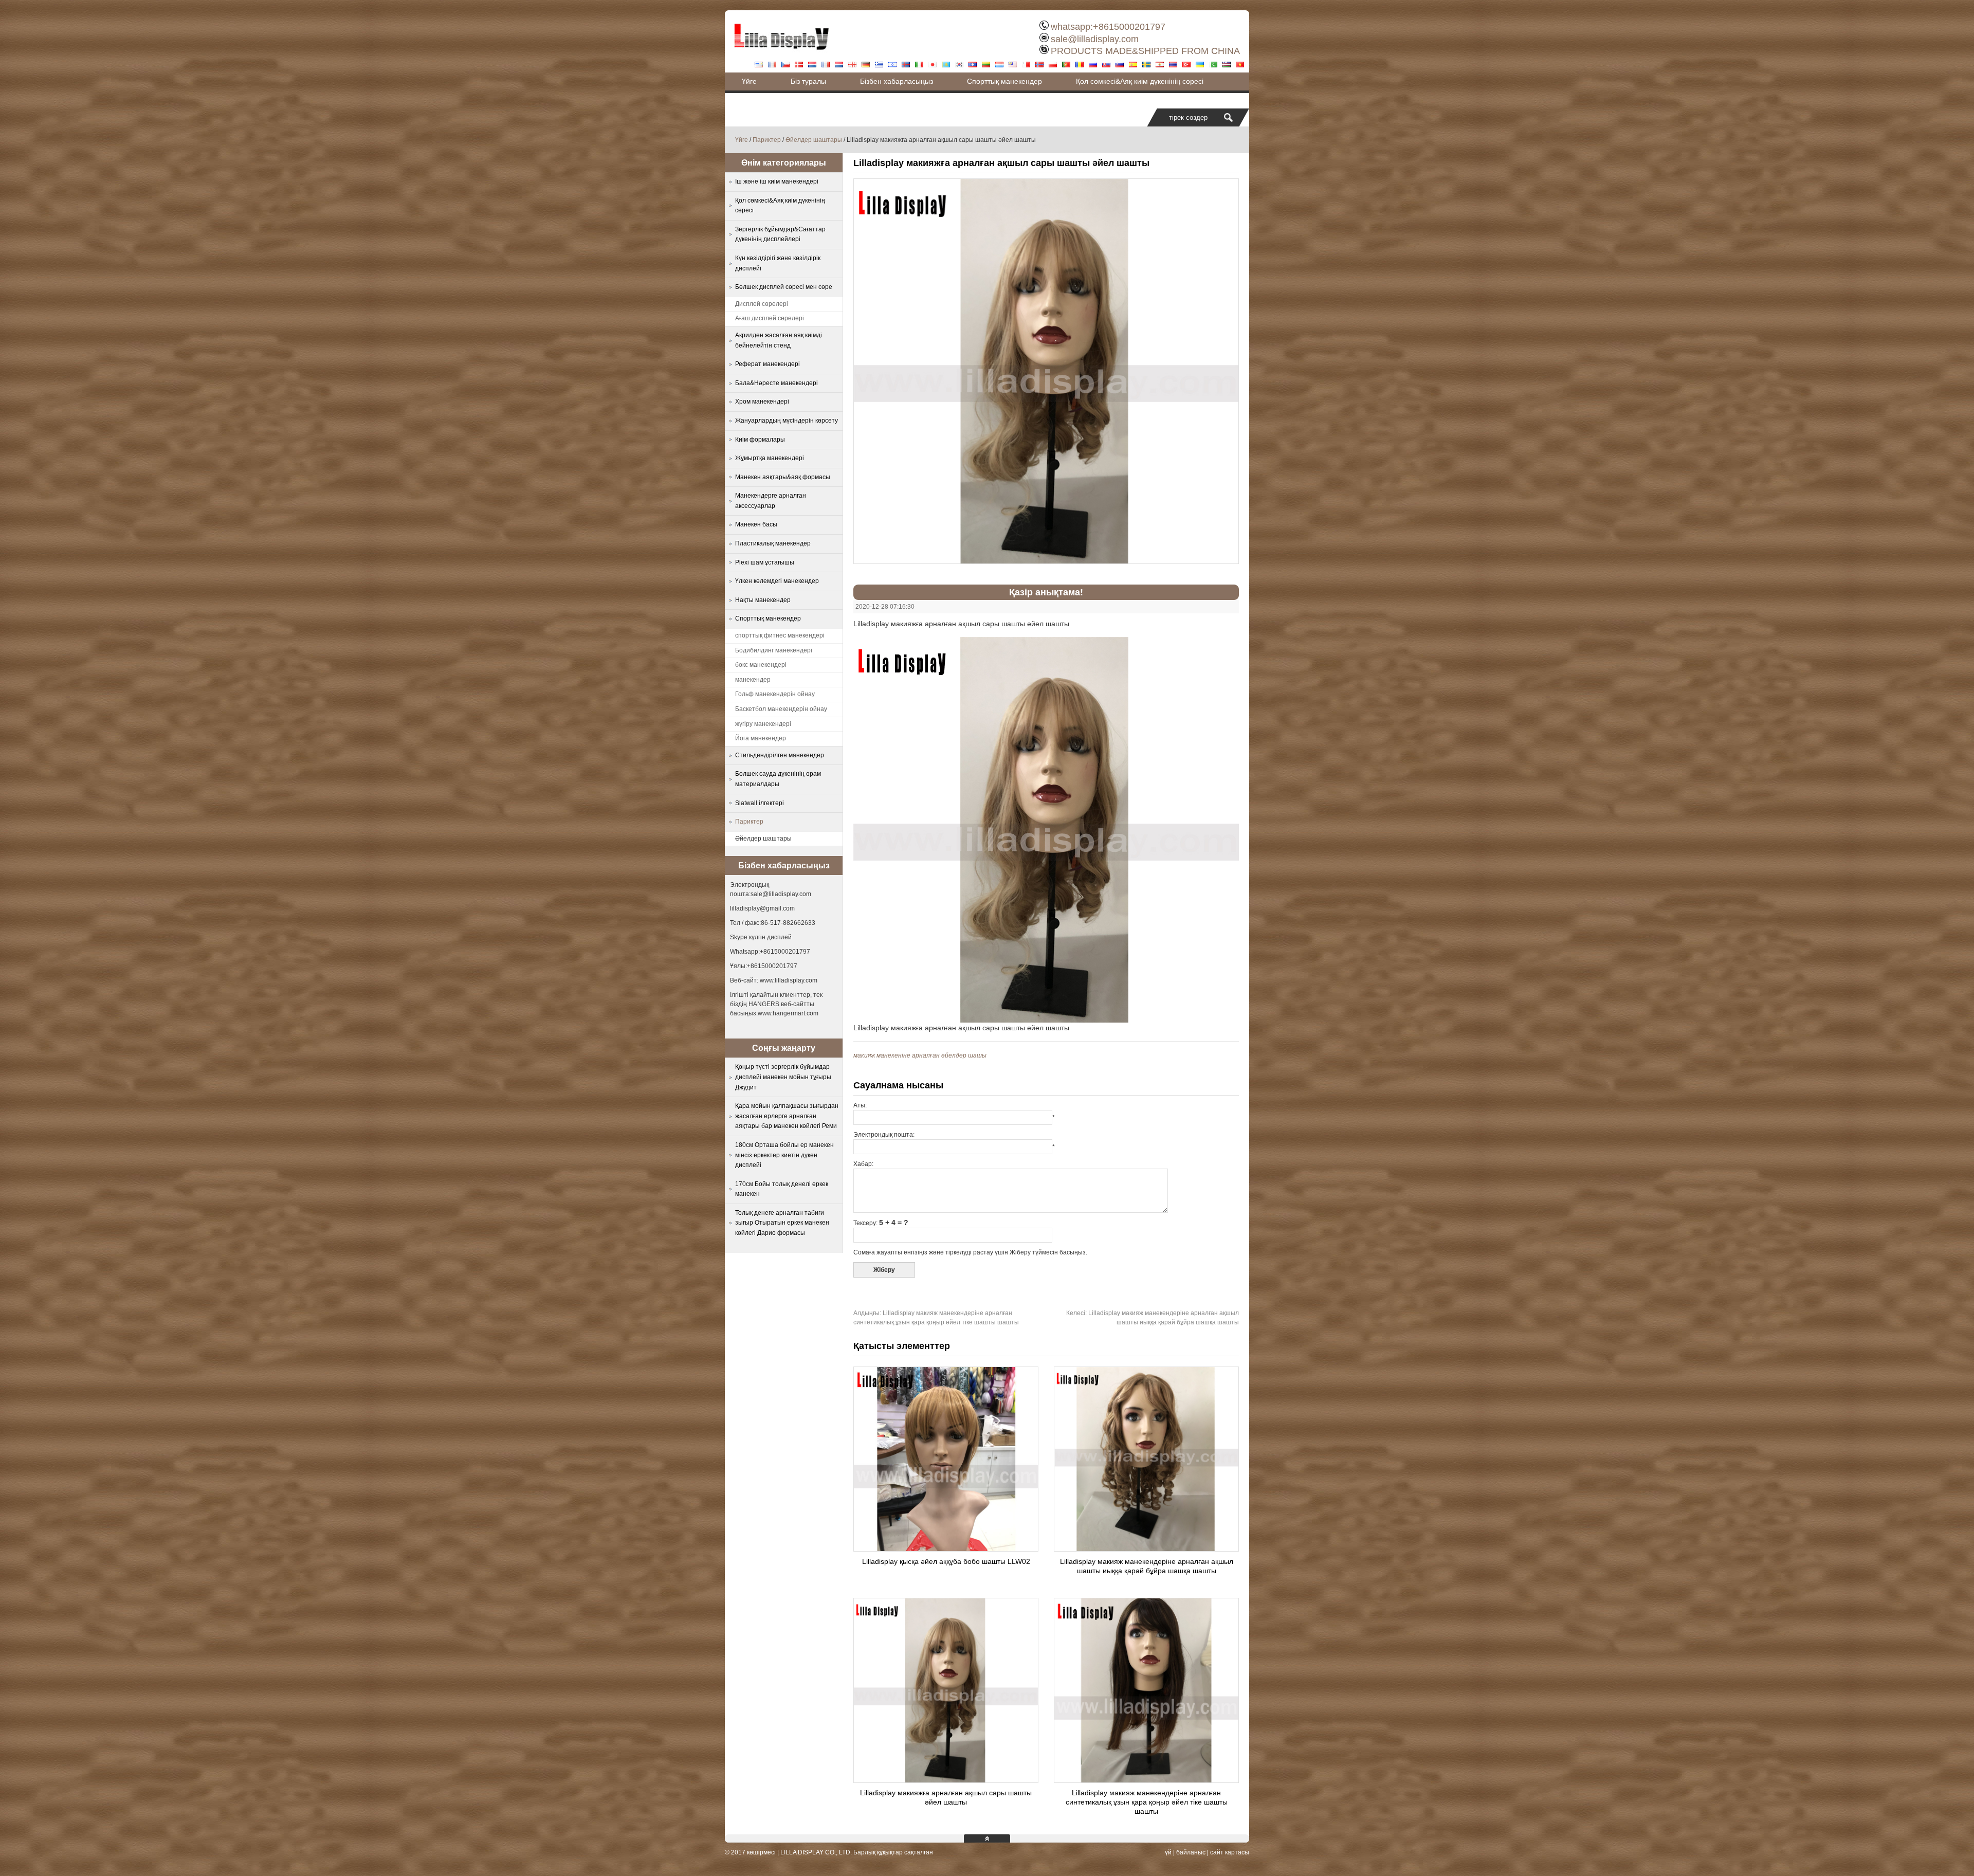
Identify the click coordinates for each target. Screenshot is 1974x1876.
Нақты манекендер (763, 600)
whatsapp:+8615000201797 (1108, 27)
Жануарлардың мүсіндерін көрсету (787, 421)
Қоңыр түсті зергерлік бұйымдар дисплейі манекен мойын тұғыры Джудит (783, 1077)
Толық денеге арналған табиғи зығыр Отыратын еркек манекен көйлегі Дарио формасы (782, 1223)
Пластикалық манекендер (773, 543)
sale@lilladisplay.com (1095, 39)
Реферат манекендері (767, 364)
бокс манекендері (761, 665)
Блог (750, 99)
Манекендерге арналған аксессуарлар (771, 501)
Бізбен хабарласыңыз (897, 81)
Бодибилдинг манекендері (774, 650)
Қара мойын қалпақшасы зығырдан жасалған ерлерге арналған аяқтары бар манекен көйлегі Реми (787, 1116)
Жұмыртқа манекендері (770, 458)
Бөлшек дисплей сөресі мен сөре (784, 287)
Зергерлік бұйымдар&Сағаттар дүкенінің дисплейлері (780, 234)
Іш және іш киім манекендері (777, 181)
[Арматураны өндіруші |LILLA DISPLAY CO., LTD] (781, 54)
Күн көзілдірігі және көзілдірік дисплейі (778, 263)
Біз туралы (808, 81)
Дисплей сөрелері (762, 304)
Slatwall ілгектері (760, 803)
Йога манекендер (761, 738)
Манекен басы (756, 524)
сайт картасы (1230, 1852)
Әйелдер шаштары (814, 140)
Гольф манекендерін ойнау (775, 694)
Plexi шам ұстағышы (765, 562)
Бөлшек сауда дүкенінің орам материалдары (778, 779)
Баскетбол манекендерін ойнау (781, 709)
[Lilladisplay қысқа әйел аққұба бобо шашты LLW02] (946, 1549)
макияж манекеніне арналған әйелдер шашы (920, 1055)
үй (1168, 1852)
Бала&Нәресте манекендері (776, 383)
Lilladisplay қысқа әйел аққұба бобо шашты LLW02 (946, 1561)
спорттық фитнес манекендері (780, 635)
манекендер (753, 680)
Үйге (749, 81)
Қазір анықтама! (1046, 592)
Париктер (767, 140)
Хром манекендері (762, 402)
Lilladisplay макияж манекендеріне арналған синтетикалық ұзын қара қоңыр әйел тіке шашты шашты (1147, 1802)
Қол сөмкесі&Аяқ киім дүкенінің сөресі (1140, 81)
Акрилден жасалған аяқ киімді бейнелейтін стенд (779, 340)
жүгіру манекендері (763, 724)
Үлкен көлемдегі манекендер (777, 581)
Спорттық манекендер (1004, 81)
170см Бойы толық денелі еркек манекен (782, 1189)
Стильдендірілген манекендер (780, 755)
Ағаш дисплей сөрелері (770, 318)
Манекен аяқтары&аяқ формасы (783, 477)
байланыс (1191, 1852)
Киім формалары (760, 440)
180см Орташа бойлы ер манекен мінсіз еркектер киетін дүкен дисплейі (784, 1155)
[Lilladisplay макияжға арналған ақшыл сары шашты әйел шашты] (946, 1780)
